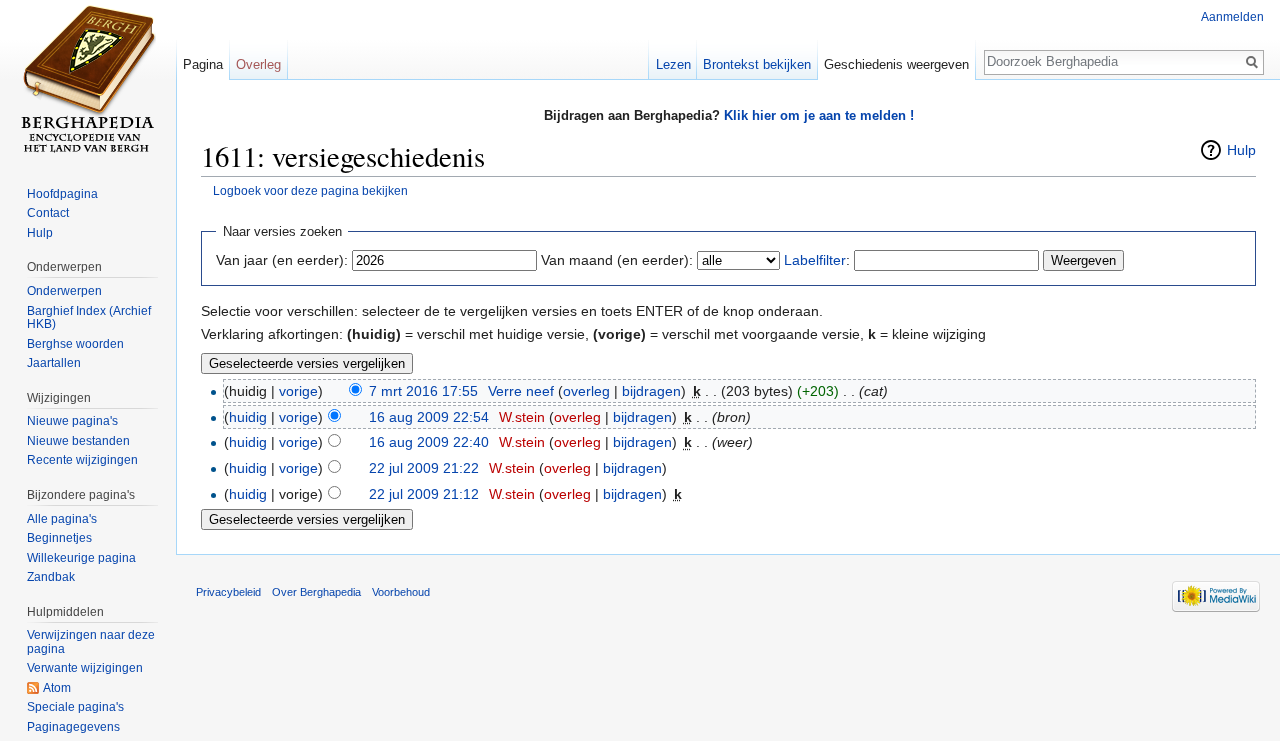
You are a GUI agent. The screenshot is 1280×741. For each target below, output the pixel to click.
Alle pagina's (62, 519)
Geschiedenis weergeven (896, 64)
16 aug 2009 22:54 (429, 417)
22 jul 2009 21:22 (424, 468)
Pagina (203, 64)
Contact (48, 213)
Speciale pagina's (75, 707)
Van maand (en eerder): (617, 260)
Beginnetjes (59, 538)
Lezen (673, 64)
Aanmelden (1232, 17)
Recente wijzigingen (82, 460)
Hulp (1241, 150)
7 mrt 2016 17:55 (423, 391)
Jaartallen (54, 363)
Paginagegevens (73, 727)
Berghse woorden (75, 344)
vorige (298, 391)
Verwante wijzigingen (85, 668)
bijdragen (651, 391)
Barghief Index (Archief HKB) (89, 318)
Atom (57, 688)
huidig (248, 417)
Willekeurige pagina (81, 558)
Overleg (258, 64)
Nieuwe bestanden (78, 441)
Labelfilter (815, 260)
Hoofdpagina (62, 194)
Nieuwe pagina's (72, 421)
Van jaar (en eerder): (282, 260)
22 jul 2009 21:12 (424, 494)
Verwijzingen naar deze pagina (91, 642)
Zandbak (51, 577)
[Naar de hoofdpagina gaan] (88, 80)
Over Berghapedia (316, 592)
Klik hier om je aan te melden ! (819, 115)
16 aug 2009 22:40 (429, 442)
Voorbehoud (401, 592)
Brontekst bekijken (757, 64)
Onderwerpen (64, 291)
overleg (586, 391)
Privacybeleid (228, 592)
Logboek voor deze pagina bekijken (310, 190)
